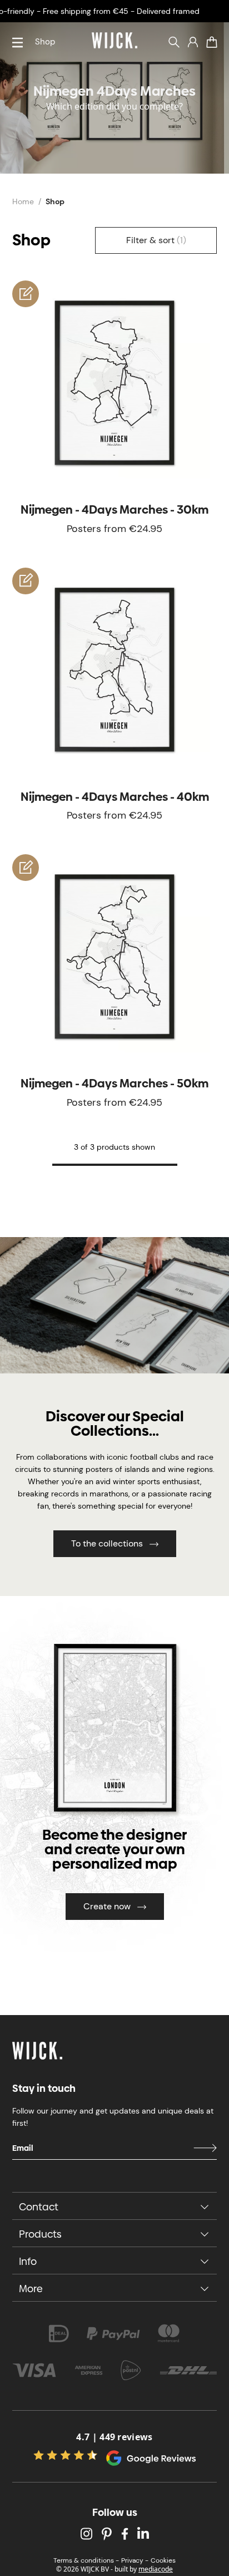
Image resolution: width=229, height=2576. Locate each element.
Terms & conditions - (86, 2560)
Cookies (163, 2560)
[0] (212, 42)
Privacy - (135, 2560)
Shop (45, 42)
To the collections (107, 1543)
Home (23, 201)
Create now (107, 1906)
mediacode (156, 2569)
